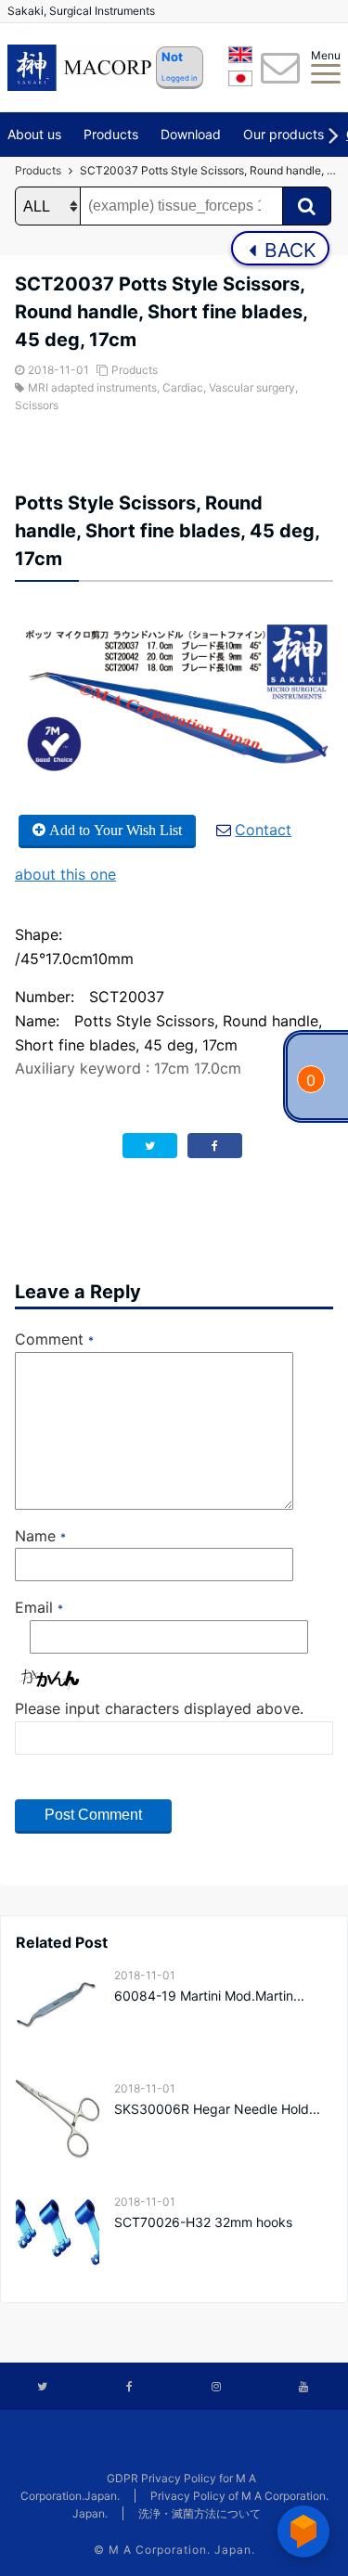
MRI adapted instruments (92, 387)
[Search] (307, 206)
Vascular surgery (252, 387)
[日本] (240, 82)
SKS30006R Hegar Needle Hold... (217, 2109)
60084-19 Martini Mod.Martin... (209, 1996)
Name (40, 1536)
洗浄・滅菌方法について (200, 2513)
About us (34, 134)
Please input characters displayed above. (159, 1708)
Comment (54, 1339)
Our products (284, 134)
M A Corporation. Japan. (182, 2550)
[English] (240, 58)
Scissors (37, 405)
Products (111, 134)
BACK (288, 250)
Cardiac (183, 387)
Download (191, 134)
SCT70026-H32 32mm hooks (203, 2222)
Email (39, 1607)
